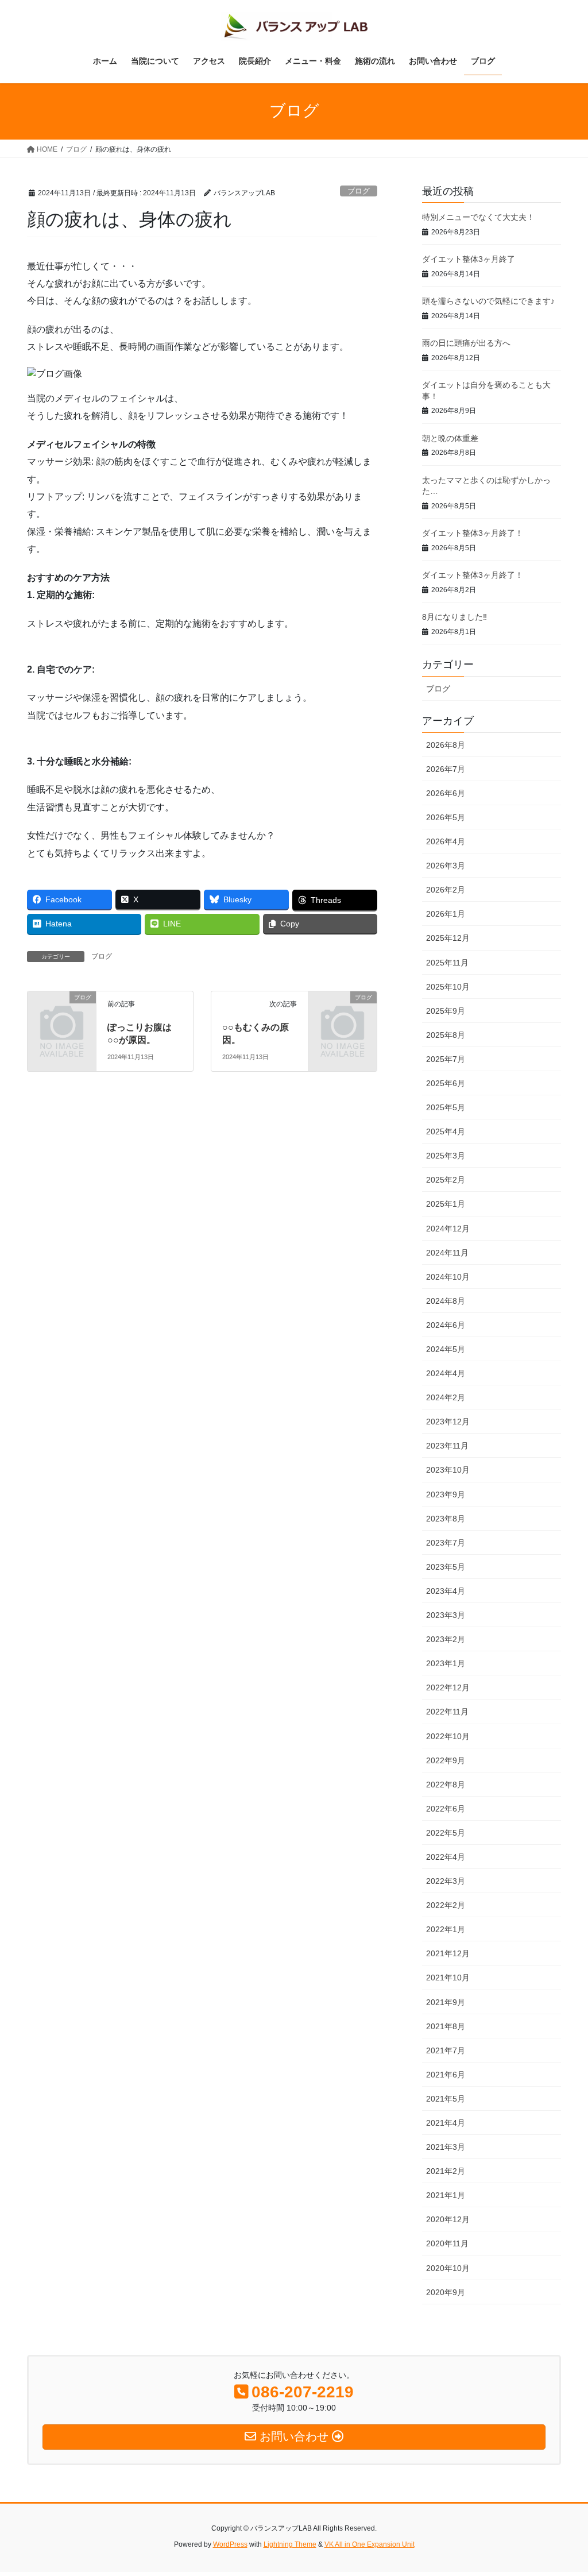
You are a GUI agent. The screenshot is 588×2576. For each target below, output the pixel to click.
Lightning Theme (290, 2544)
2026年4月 (446, 841)
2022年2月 (446, 1905)
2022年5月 (446, 1833)
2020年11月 (447, 2243)
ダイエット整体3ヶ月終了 (469, 259)
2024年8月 (446, 1301)
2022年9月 (446, 1760)
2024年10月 (448, 1277)
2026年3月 (446, 866)
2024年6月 (446, 1325)
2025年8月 (446, 1035)
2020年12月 (448, 2219)
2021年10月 (448, 1978)
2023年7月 (446, 1543)
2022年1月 (446, 1929)
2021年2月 (446, 2171)
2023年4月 (446, 1591)
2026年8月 (446, 745)
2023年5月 (446, 1567)
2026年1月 (446, 914)
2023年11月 (447, 1446)
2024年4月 (446, 1373)
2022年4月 (446, 1857)
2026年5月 (446, 817)
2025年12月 (448, 938)
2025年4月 (446, 1131)
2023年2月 (446, 1639)
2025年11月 (447, 963)
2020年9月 (446, 2292)
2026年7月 (446, 769)
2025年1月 (446, 1204)
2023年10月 (448, 1470)
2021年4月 (446, 2123)
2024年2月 (446, 1397)
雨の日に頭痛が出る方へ (466, 343)
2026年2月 (446, 890)
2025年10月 (448, 987)
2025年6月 (446, 1083)
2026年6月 (446, 793)
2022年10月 (448, 1736)
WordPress (230, 2544)
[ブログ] (62, 1012)
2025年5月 (446, 1107)
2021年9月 (446, 2002)
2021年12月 (448, 1953)
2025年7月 (446, 1059)
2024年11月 (447, 1253)
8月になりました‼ (454, 617)
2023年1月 (446, 1663)
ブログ (359, 191)
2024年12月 (448, 1229)
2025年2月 (446, 1180)
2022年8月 (446, 1785)
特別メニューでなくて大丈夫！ (478, 217)
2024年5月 (446, 1349)
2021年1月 (446, 2195)
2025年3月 (446, 1156)
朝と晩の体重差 (450, 438)
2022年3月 (446, 1881)
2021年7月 (446, 2050)
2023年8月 (446, 1519)
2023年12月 (448, 1422)
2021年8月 (446, 2026)
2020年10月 (448, 2268)
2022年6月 (446, 1809)
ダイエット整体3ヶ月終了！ (473, 533)
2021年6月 (446, 2075)
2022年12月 (448, 1687)
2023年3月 (446, 1615)
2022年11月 (447, 1712)
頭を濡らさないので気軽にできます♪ (488, 301)
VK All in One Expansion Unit (370, 2544)
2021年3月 (446, 2147)
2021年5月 (446, 2099)
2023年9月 (446, 1494)
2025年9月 (446, 1011)
